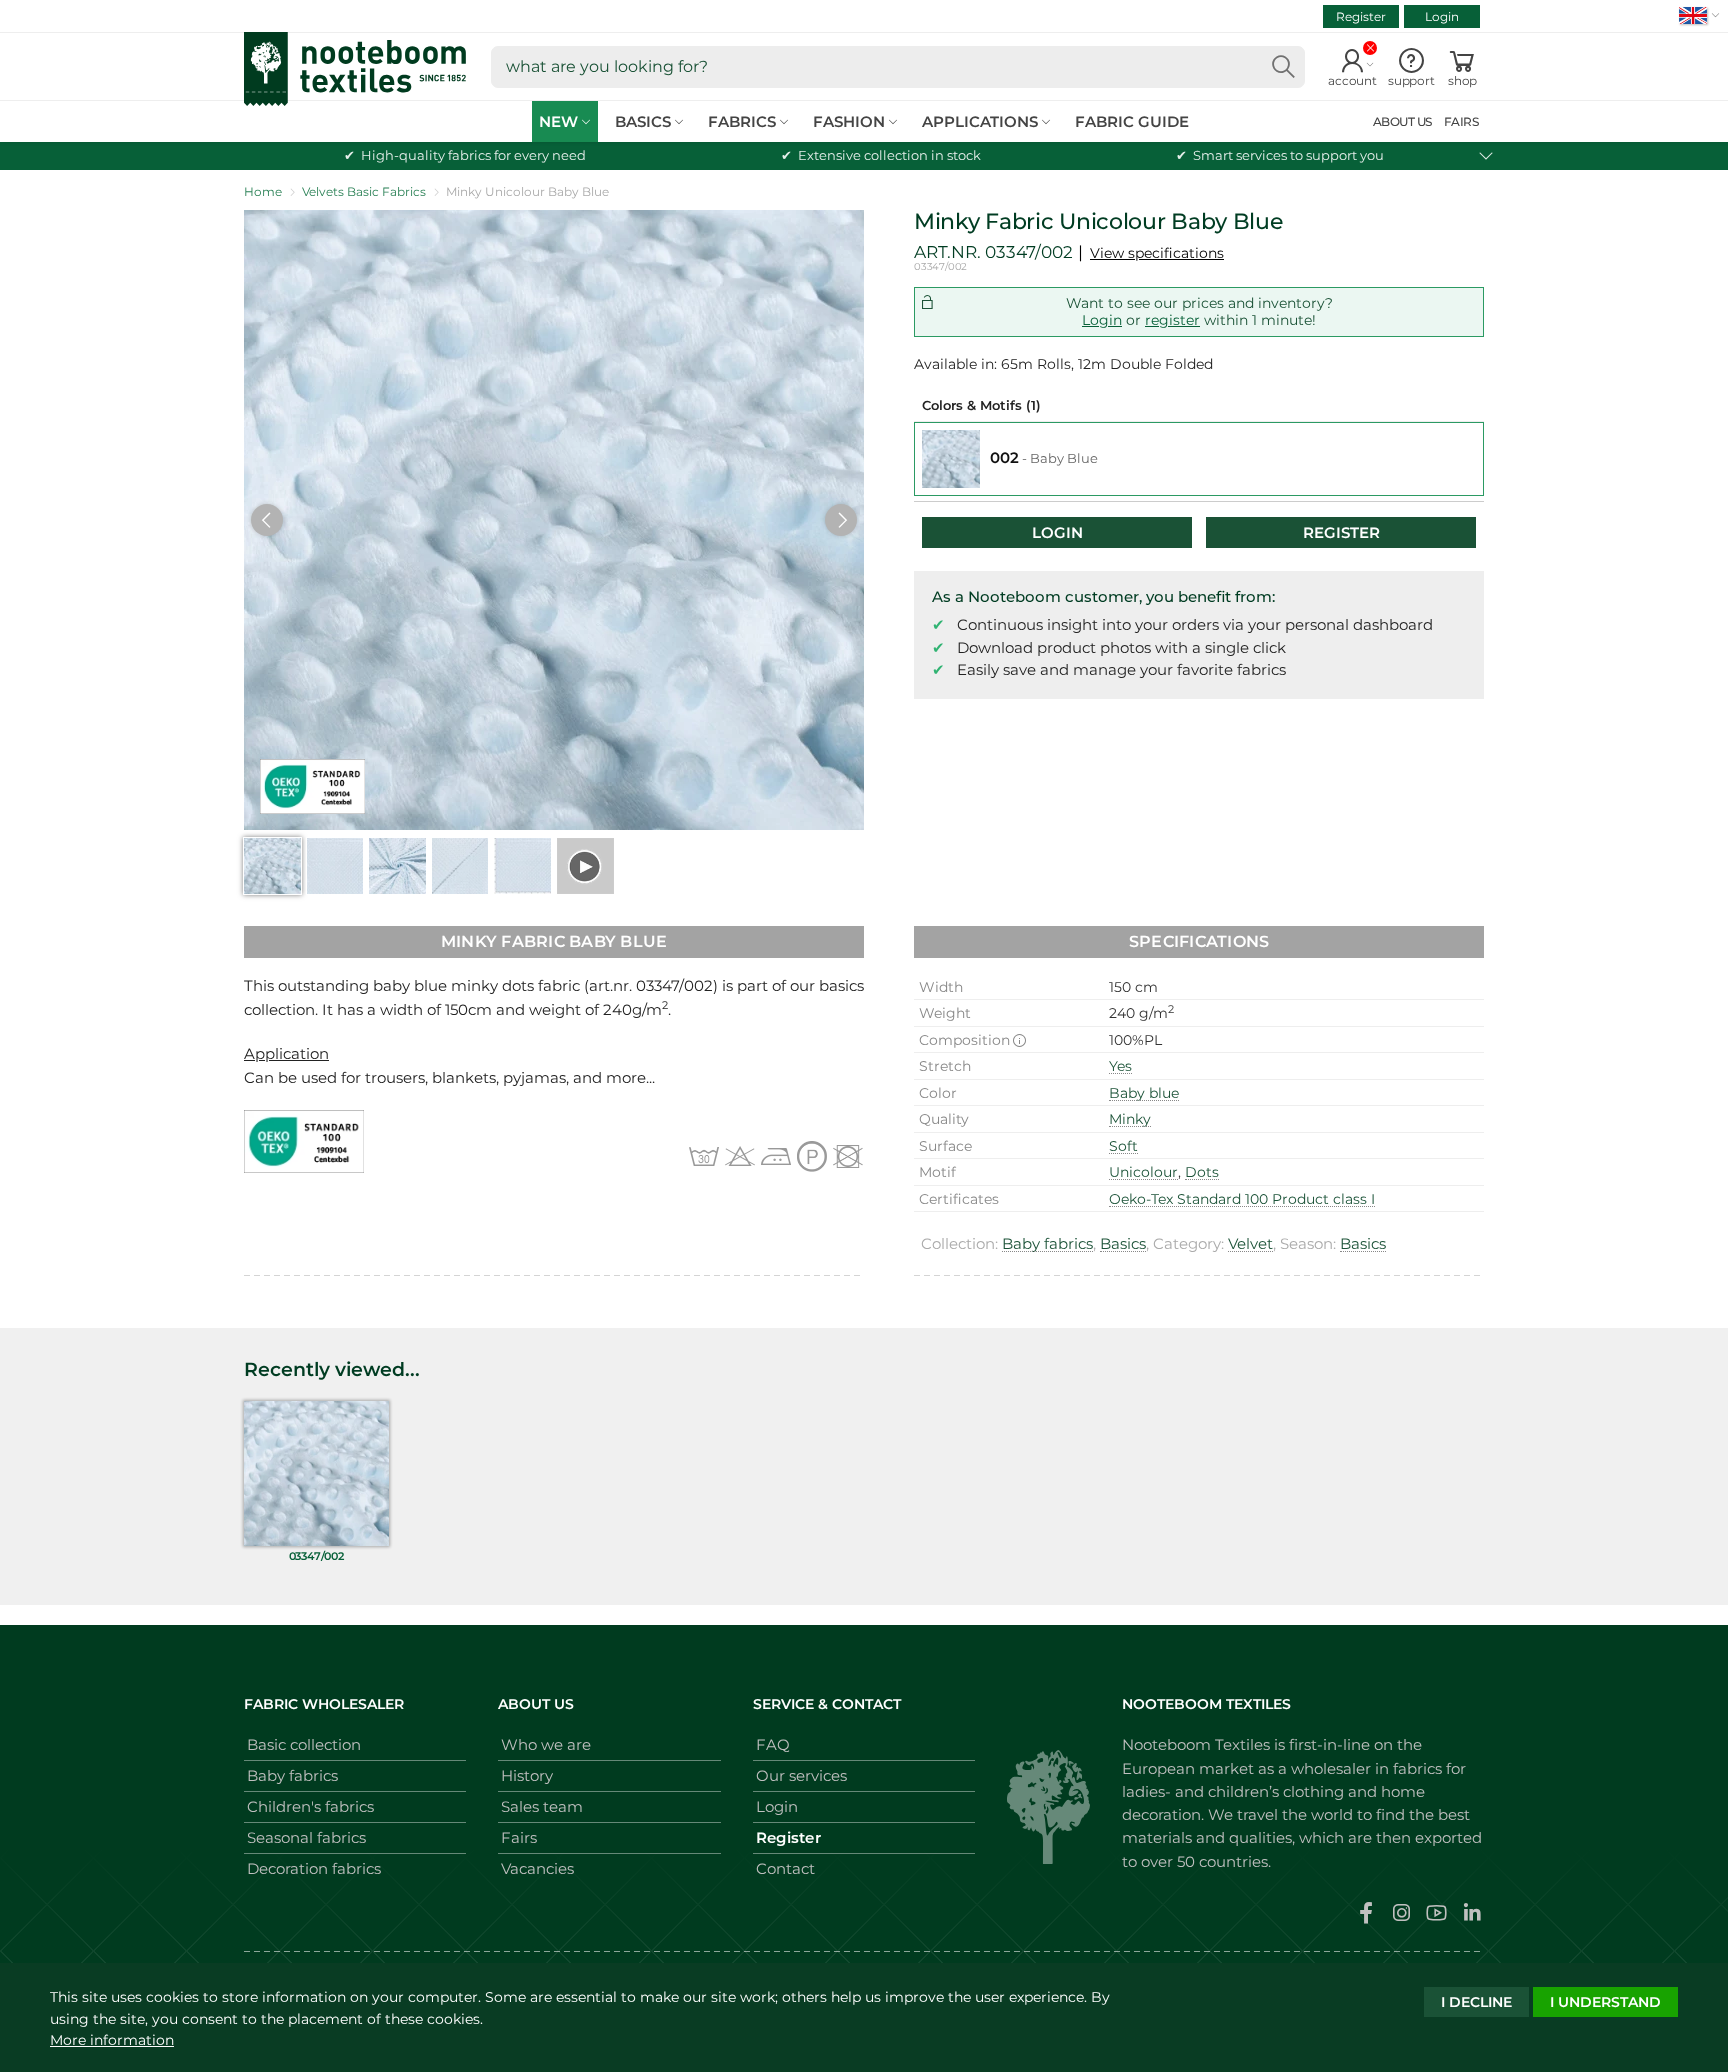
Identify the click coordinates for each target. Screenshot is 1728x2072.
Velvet (1250, 1243)
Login (1442, 16)
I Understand (1605, 2002)
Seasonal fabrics (306, 1837)
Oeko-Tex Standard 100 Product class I (1242, 1199)
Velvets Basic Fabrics (364, 191)
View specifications (1157, 253)
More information (112, 2040)
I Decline (1476, 2002)
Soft (1123, 1146)
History (527, 1775)
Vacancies (537, 1868)
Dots (1202, 1172)
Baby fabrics (1047, 1243)
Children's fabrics (310, 1806)
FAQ (773, 1744)
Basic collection (304, 1744)
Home (263, 191)
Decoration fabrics (314, 1868)
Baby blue (1144, 1093)
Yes (1120, 1066)
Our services (801, 1775)
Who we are (546, 1744)
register (1172, 320)
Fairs (519, 1837)
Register (1361, 16)
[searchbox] (898, 67)
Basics (1123, 1243)
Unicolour (1143, 1172)
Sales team (542, 1806)
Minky (1130, 1119)
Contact (785, 1868)
